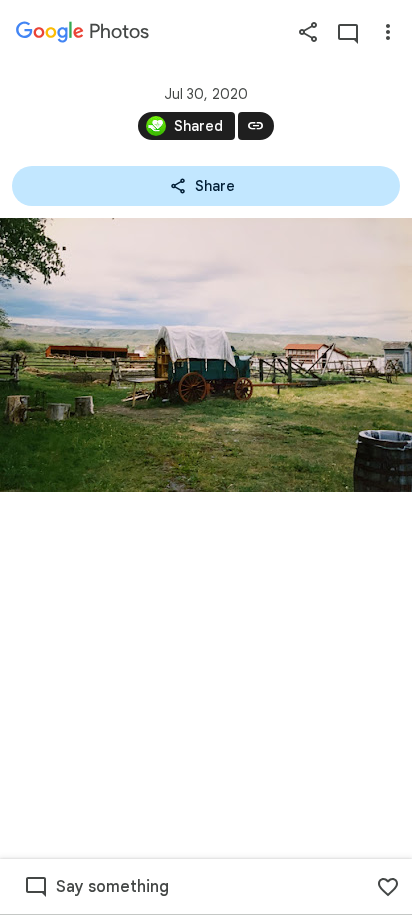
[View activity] (348, 32)
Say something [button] (112, 887)
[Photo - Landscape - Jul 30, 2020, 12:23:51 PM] (206, 355)
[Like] (388, 887)
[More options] (388, 32)
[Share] (308, 32)
